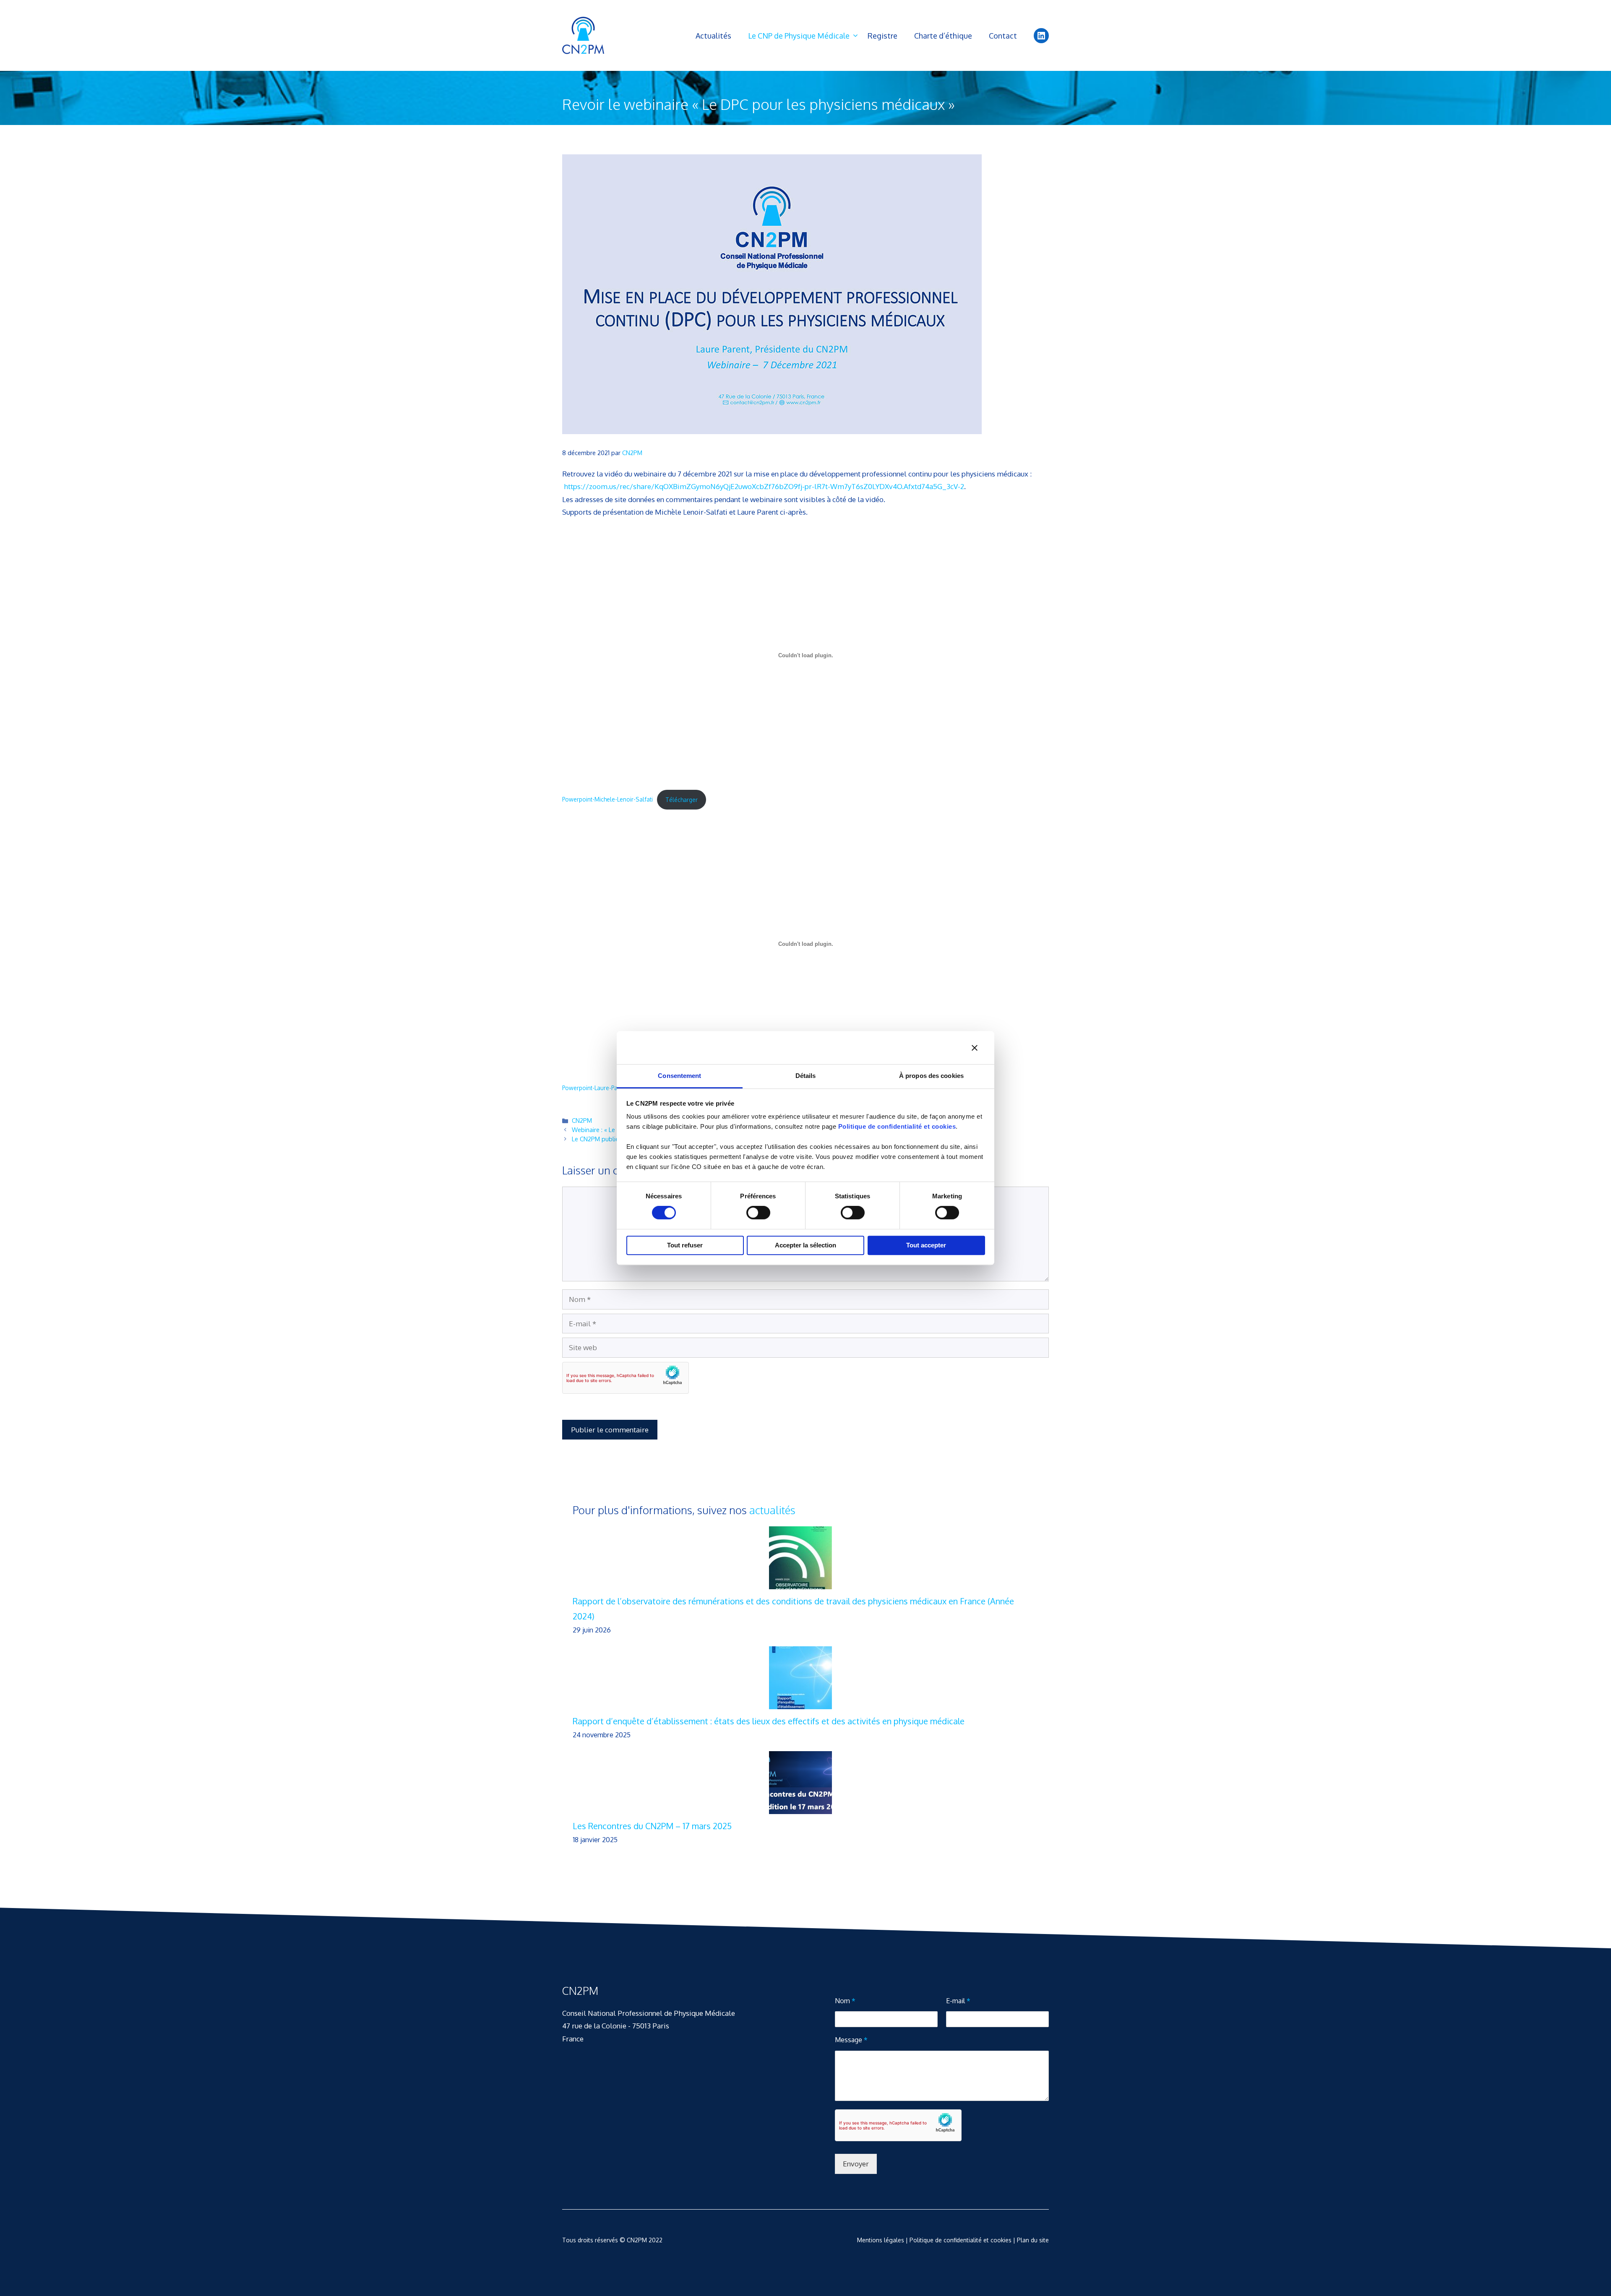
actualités (772, 1510)
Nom (845, 2001)
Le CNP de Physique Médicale (799, 36)
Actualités (713, 36)
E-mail (958, 2001)
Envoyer (856, 2164)
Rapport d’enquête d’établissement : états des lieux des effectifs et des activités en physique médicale (769, 1721)
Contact (1003, 36)
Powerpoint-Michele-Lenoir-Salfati (607, 800)
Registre (882, 36)
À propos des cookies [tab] (931, 1076)
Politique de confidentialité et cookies (897, 1126)
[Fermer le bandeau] (975, 1048)
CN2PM (582, 1120)
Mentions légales (881, 2240)
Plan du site (1033, 2240)
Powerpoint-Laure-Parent (595, 1088)
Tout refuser (685, 1245)
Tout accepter (926, 1245)
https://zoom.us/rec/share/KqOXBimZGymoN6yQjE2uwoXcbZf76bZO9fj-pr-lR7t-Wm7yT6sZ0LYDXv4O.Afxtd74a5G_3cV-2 (764, 486)
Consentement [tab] (679, 1076)
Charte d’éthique (943, 36)
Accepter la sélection (805, 1245)
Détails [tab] (806, 1076)
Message (851, 2040)
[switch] (758, 1213)
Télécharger (682, 800)
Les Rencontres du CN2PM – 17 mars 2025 (652, 1826)
